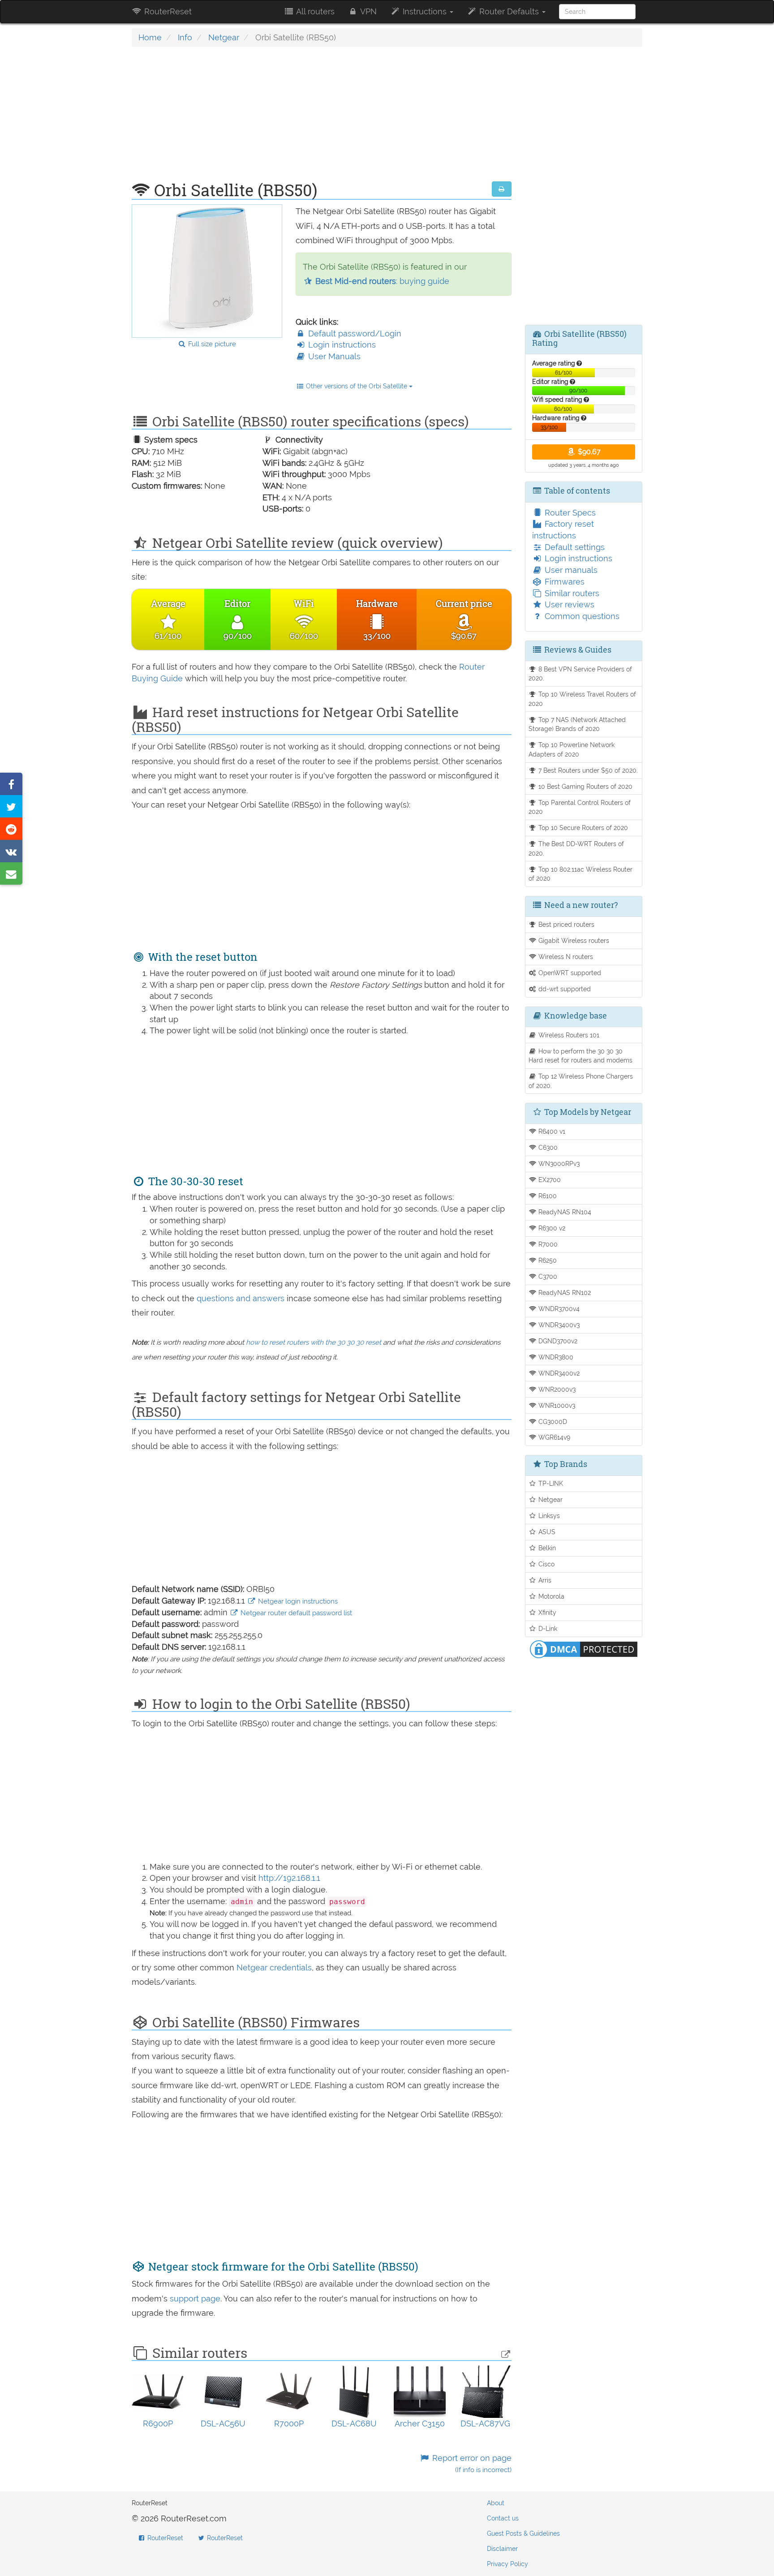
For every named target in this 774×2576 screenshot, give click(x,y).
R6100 (547, 1196)
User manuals (570, 570)
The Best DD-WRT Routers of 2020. (576, 848)
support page (195, 2299)
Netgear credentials (274, 1967)
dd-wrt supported (564, 989)
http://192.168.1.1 (289, 1878)
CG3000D (552, 1421)
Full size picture (211, 344)
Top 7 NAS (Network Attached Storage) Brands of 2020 (577, 724)
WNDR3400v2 (558, 1373)
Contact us (503, 2518)
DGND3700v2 (557, 1341)
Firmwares (563, 582)
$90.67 (588, 452)
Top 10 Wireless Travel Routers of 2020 (583, 699)
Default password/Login (354, 333)
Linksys (548, 1516)
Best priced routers (565, 924)
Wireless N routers (565, 957)
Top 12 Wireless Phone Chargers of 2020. (581, 1081)
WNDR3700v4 (558, 1309)
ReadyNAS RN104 (564, 1212)
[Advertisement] (322, 119)
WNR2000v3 (556, 1389)
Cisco (546, 1564)
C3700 (547, 1276)
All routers (314, 11)
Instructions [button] (425, 11)
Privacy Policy (507, 2564)
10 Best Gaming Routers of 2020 (585, 786)
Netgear (224, 37)
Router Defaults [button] (509, 11)
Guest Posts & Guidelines (523, 2533)
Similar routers (571, 593)
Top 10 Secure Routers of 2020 (582, 828)
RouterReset (167, 11)
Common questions (581, 616)
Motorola (550, 1596)
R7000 (547, 1244)
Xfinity (546, 1612)
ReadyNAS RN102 (564, 1292)
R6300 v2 (551, 1228)
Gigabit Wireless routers (573, 940)
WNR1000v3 (556, 1405)
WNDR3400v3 (558, 1325)
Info (185, 37)
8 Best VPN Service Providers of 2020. (580, 674)
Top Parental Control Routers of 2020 (580, 807)
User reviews (568, 604)
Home (150, 37)
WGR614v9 (553, 1437)
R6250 (547, 1260)
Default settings (574, 547)
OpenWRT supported (569, 973)
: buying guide (382, 281)
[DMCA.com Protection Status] (584, 1648)
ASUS (546, 1532)
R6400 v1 (551, 1131)
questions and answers (242, 1298)
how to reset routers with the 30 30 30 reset (314, 1342)
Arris (544, 1580)
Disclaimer (502, 2549)
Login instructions (341, 345)
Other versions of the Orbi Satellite (357, 386)
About (496, 2503)
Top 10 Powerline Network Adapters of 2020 (572, 749)
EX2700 (549, 1180)
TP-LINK (550, 1483)
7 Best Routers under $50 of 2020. (587, 770)
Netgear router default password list (295, 1613)
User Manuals (333, 356)
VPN (368, 11)
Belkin (546, 1548)
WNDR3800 (555, 1357)
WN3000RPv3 (558, 1163)
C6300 (547, 1147)
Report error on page (471, 2464)
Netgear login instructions (297, 1601)
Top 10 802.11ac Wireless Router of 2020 (581, 874)
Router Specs (569, 513)
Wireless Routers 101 (568, 1035)
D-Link (547, 1628)
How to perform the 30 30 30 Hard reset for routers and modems (580, 1056)
